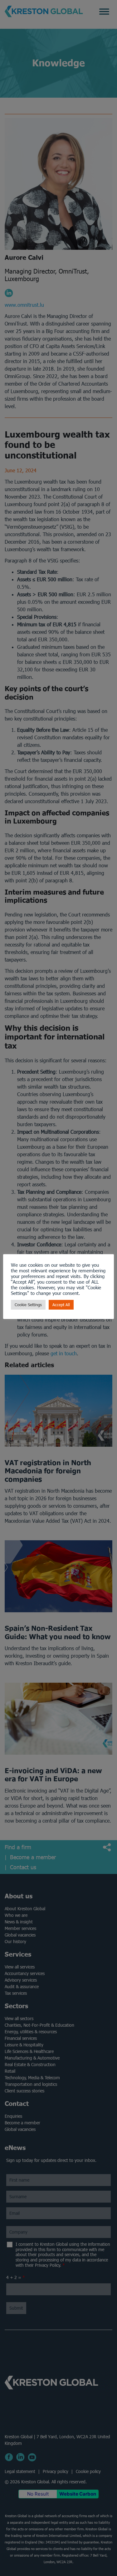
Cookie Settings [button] (28, 1305)
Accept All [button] (61, 1305)
